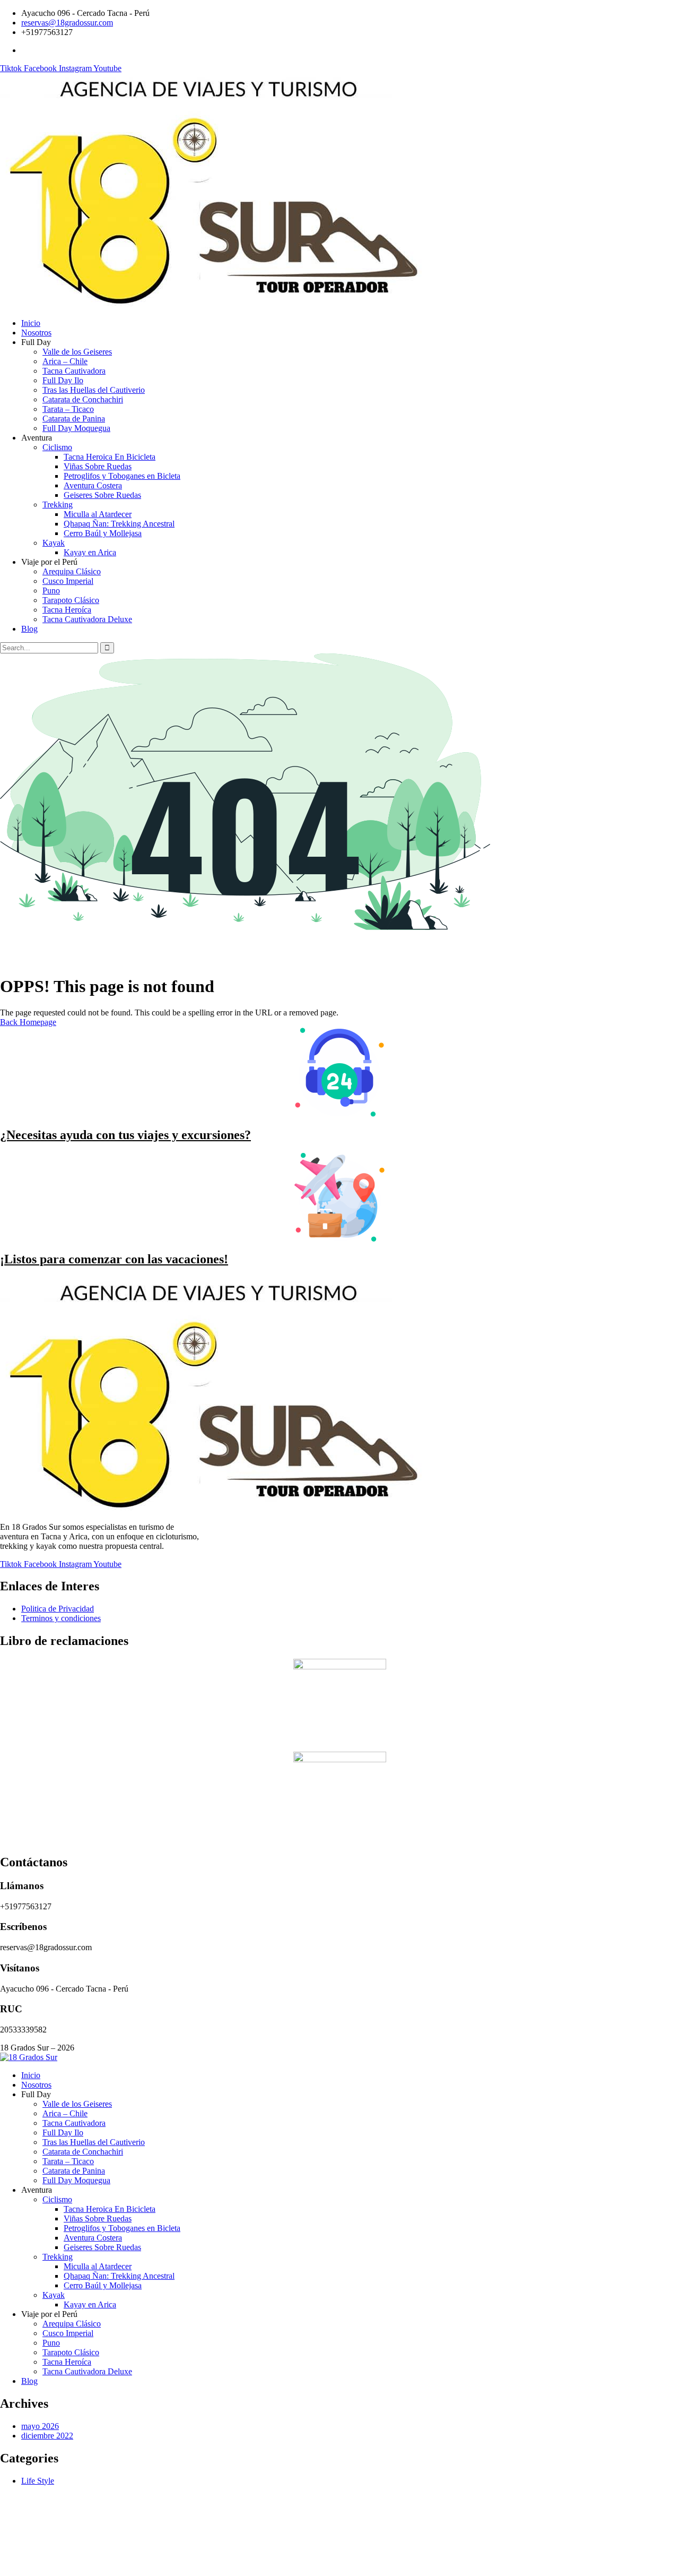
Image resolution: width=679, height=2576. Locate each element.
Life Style (38, 2481)
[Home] (211, 305)
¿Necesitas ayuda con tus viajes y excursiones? (125, 1135)
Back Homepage (28, 1022)
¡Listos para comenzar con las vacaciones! (114, 1259)
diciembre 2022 (47, 2436)
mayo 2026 (40, 2426)
